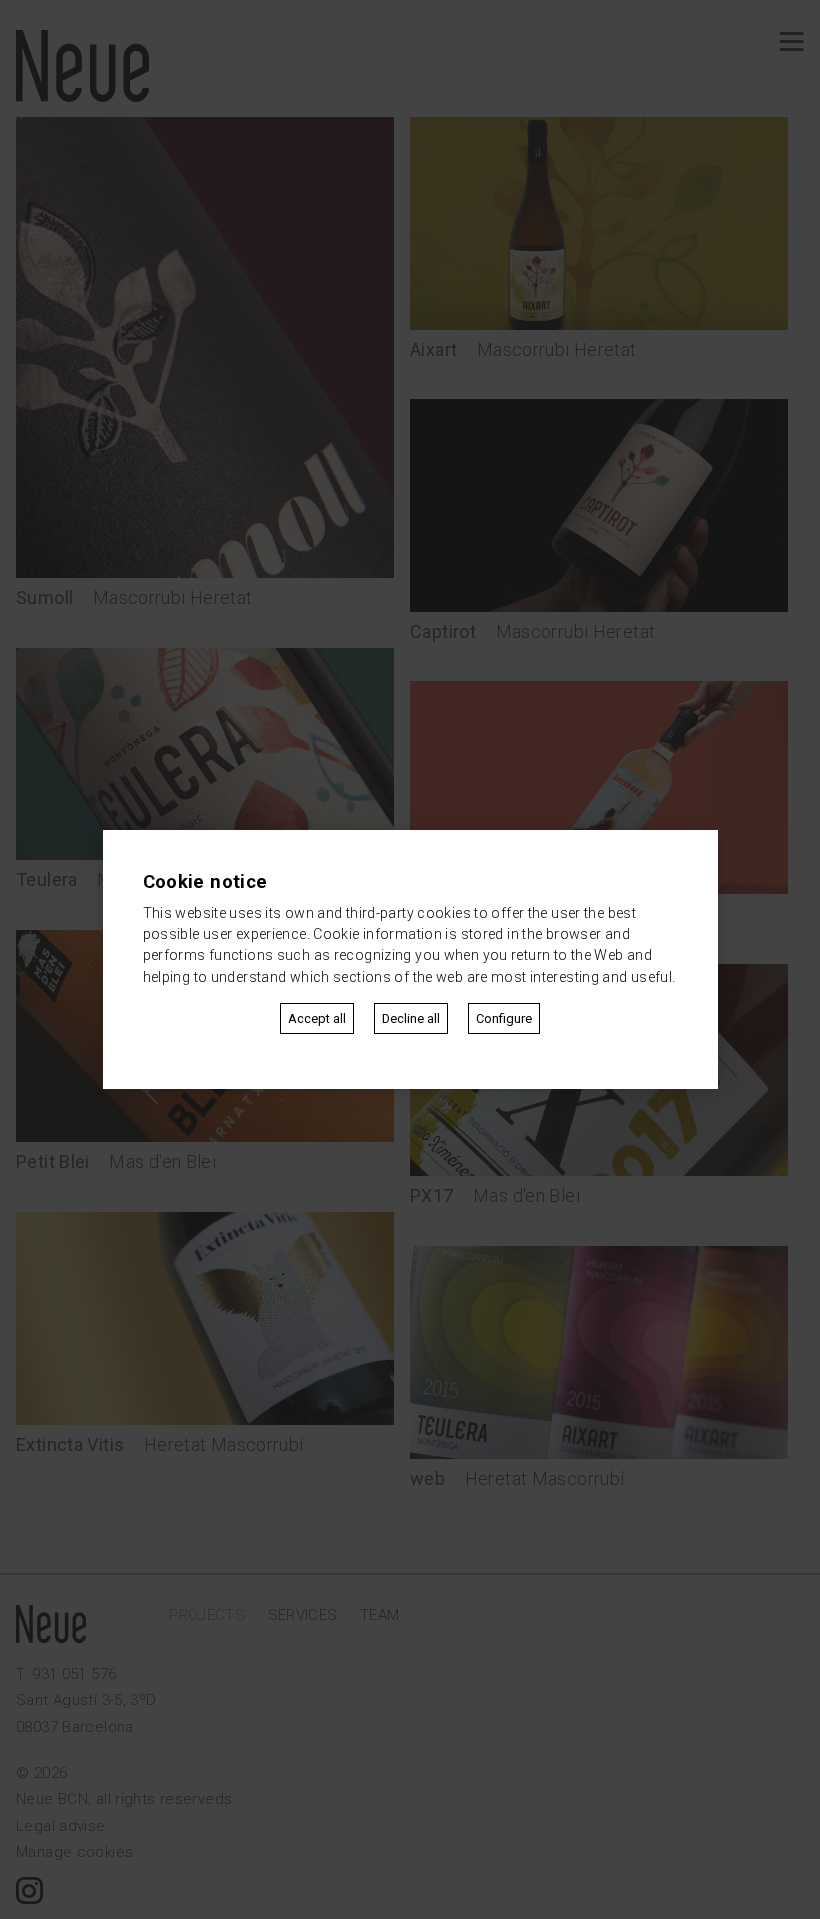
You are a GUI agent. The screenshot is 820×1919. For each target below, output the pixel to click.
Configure (504, 1018)
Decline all (411, 1018)
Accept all (317, 1018)
